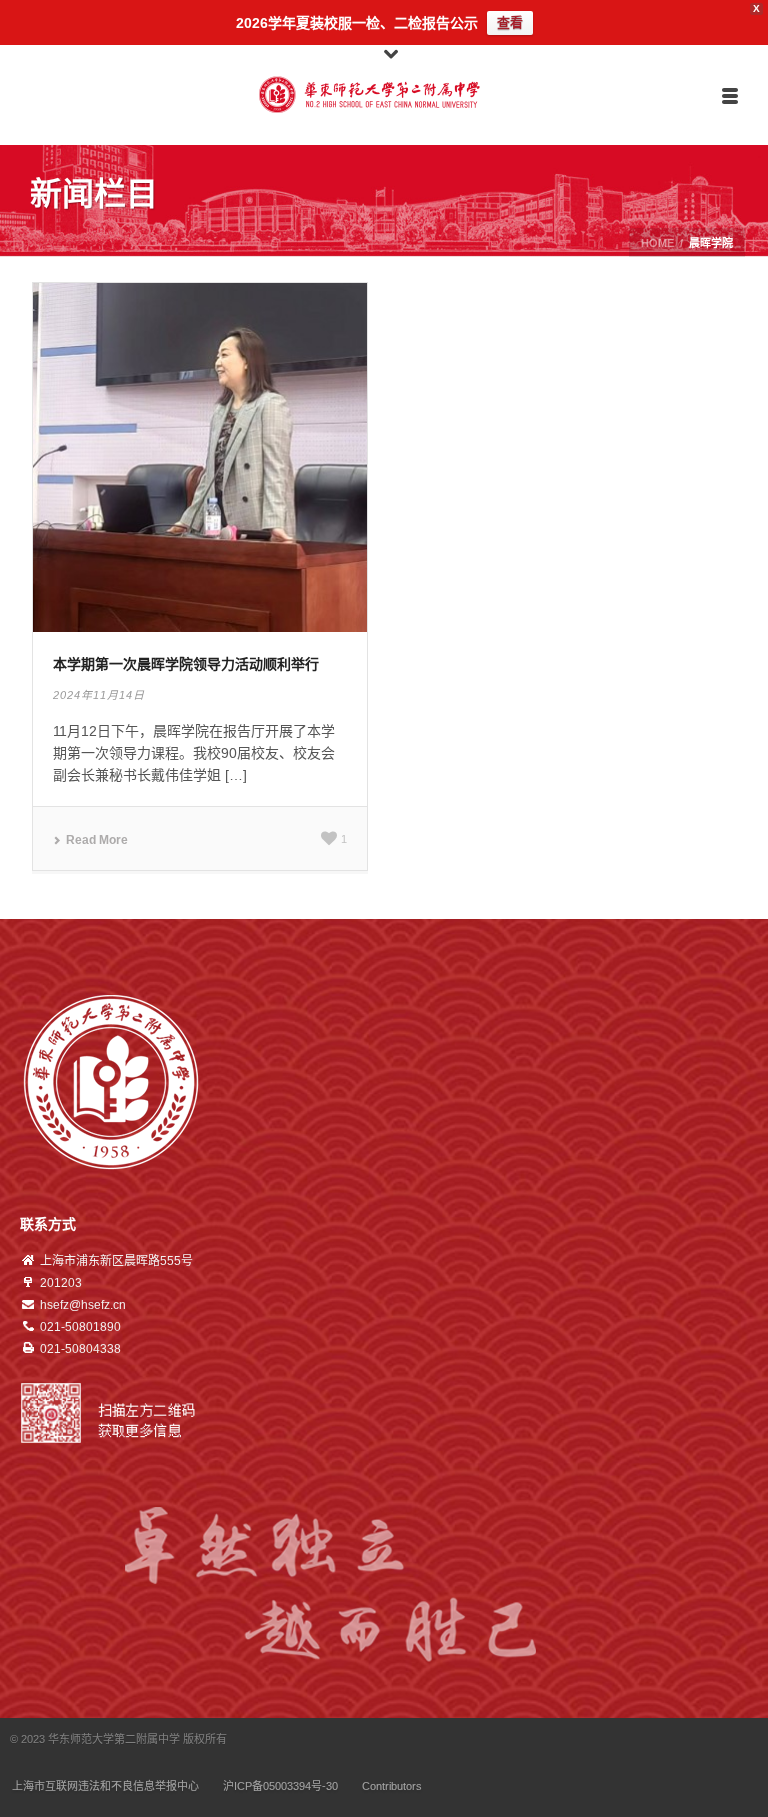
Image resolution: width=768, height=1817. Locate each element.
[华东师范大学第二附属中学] (384, 95)
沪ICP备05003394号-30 (280, 1786)
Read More (97, 840)
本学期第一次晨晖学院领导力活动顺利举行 (186, 664)
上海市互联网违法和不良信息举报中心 (105, 1786)
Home (657, 243)
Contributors (392, 1786)
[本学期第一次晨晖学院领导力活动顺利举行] (200, 456)
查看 (510, 22)
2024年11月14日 (99, 695)
